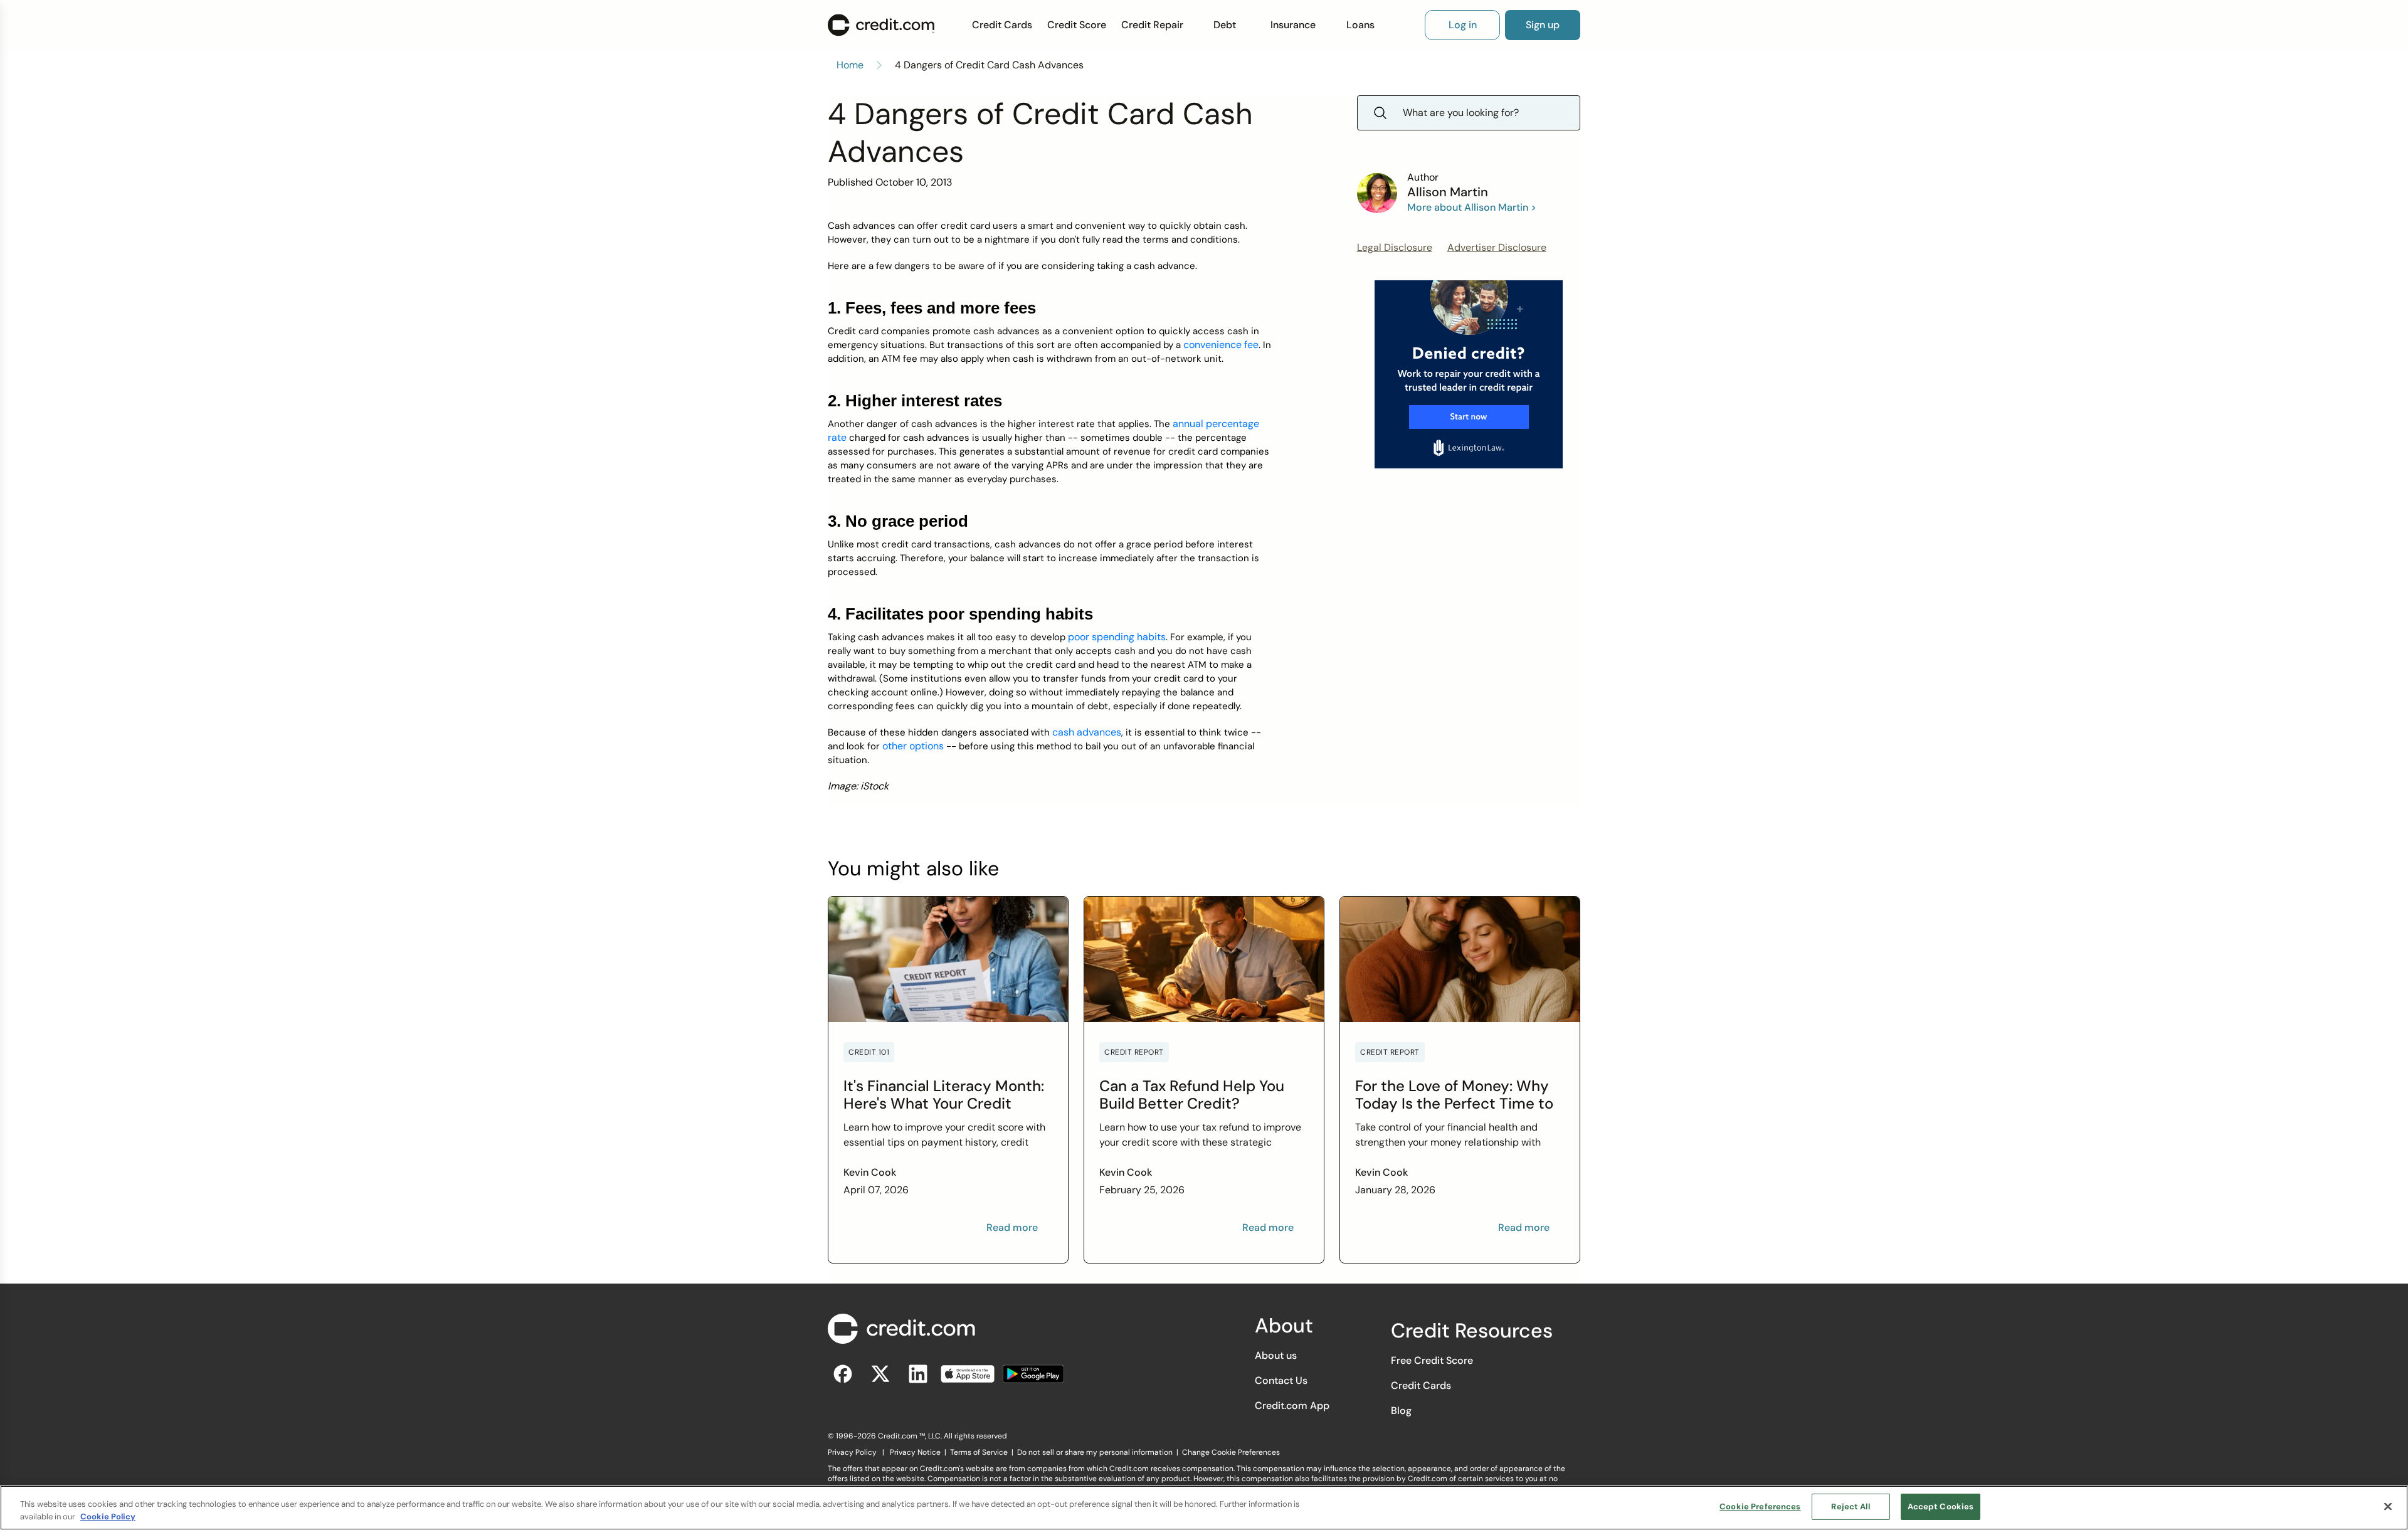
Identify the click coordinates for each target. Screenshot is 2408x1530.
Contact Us (1281, 1380)
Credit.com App (1292, 1406)
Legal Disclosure (1395, 247)
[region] (1204, 1508)
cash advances (1087, 732)
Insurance (1293, 25)
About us (1276, 1355)
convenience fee (1221, 345)
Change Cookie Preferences (1231, 1452)
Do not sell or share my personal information (1095, 1452)
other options (913, 746)
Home (850, 65)
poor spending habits (1117, 637)
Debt (1225, 25)
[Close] (2388, 1506)
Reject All (1850, 1506)
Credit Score (1077, 25)
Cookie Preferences (1760, 1506)
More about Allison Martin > (1472, 207)
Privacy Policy (852, 1452)
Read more (1012, 1227)
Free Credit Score (1432, 1360)
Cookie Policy (108, 1517)
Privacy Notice (915, 1452)
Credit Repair (1152, 25)
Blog (1401, 1411)
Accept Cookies (1941, 1506)
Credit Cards (1002, 25)
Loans (1360, 25)
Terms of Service (979, 1452)
